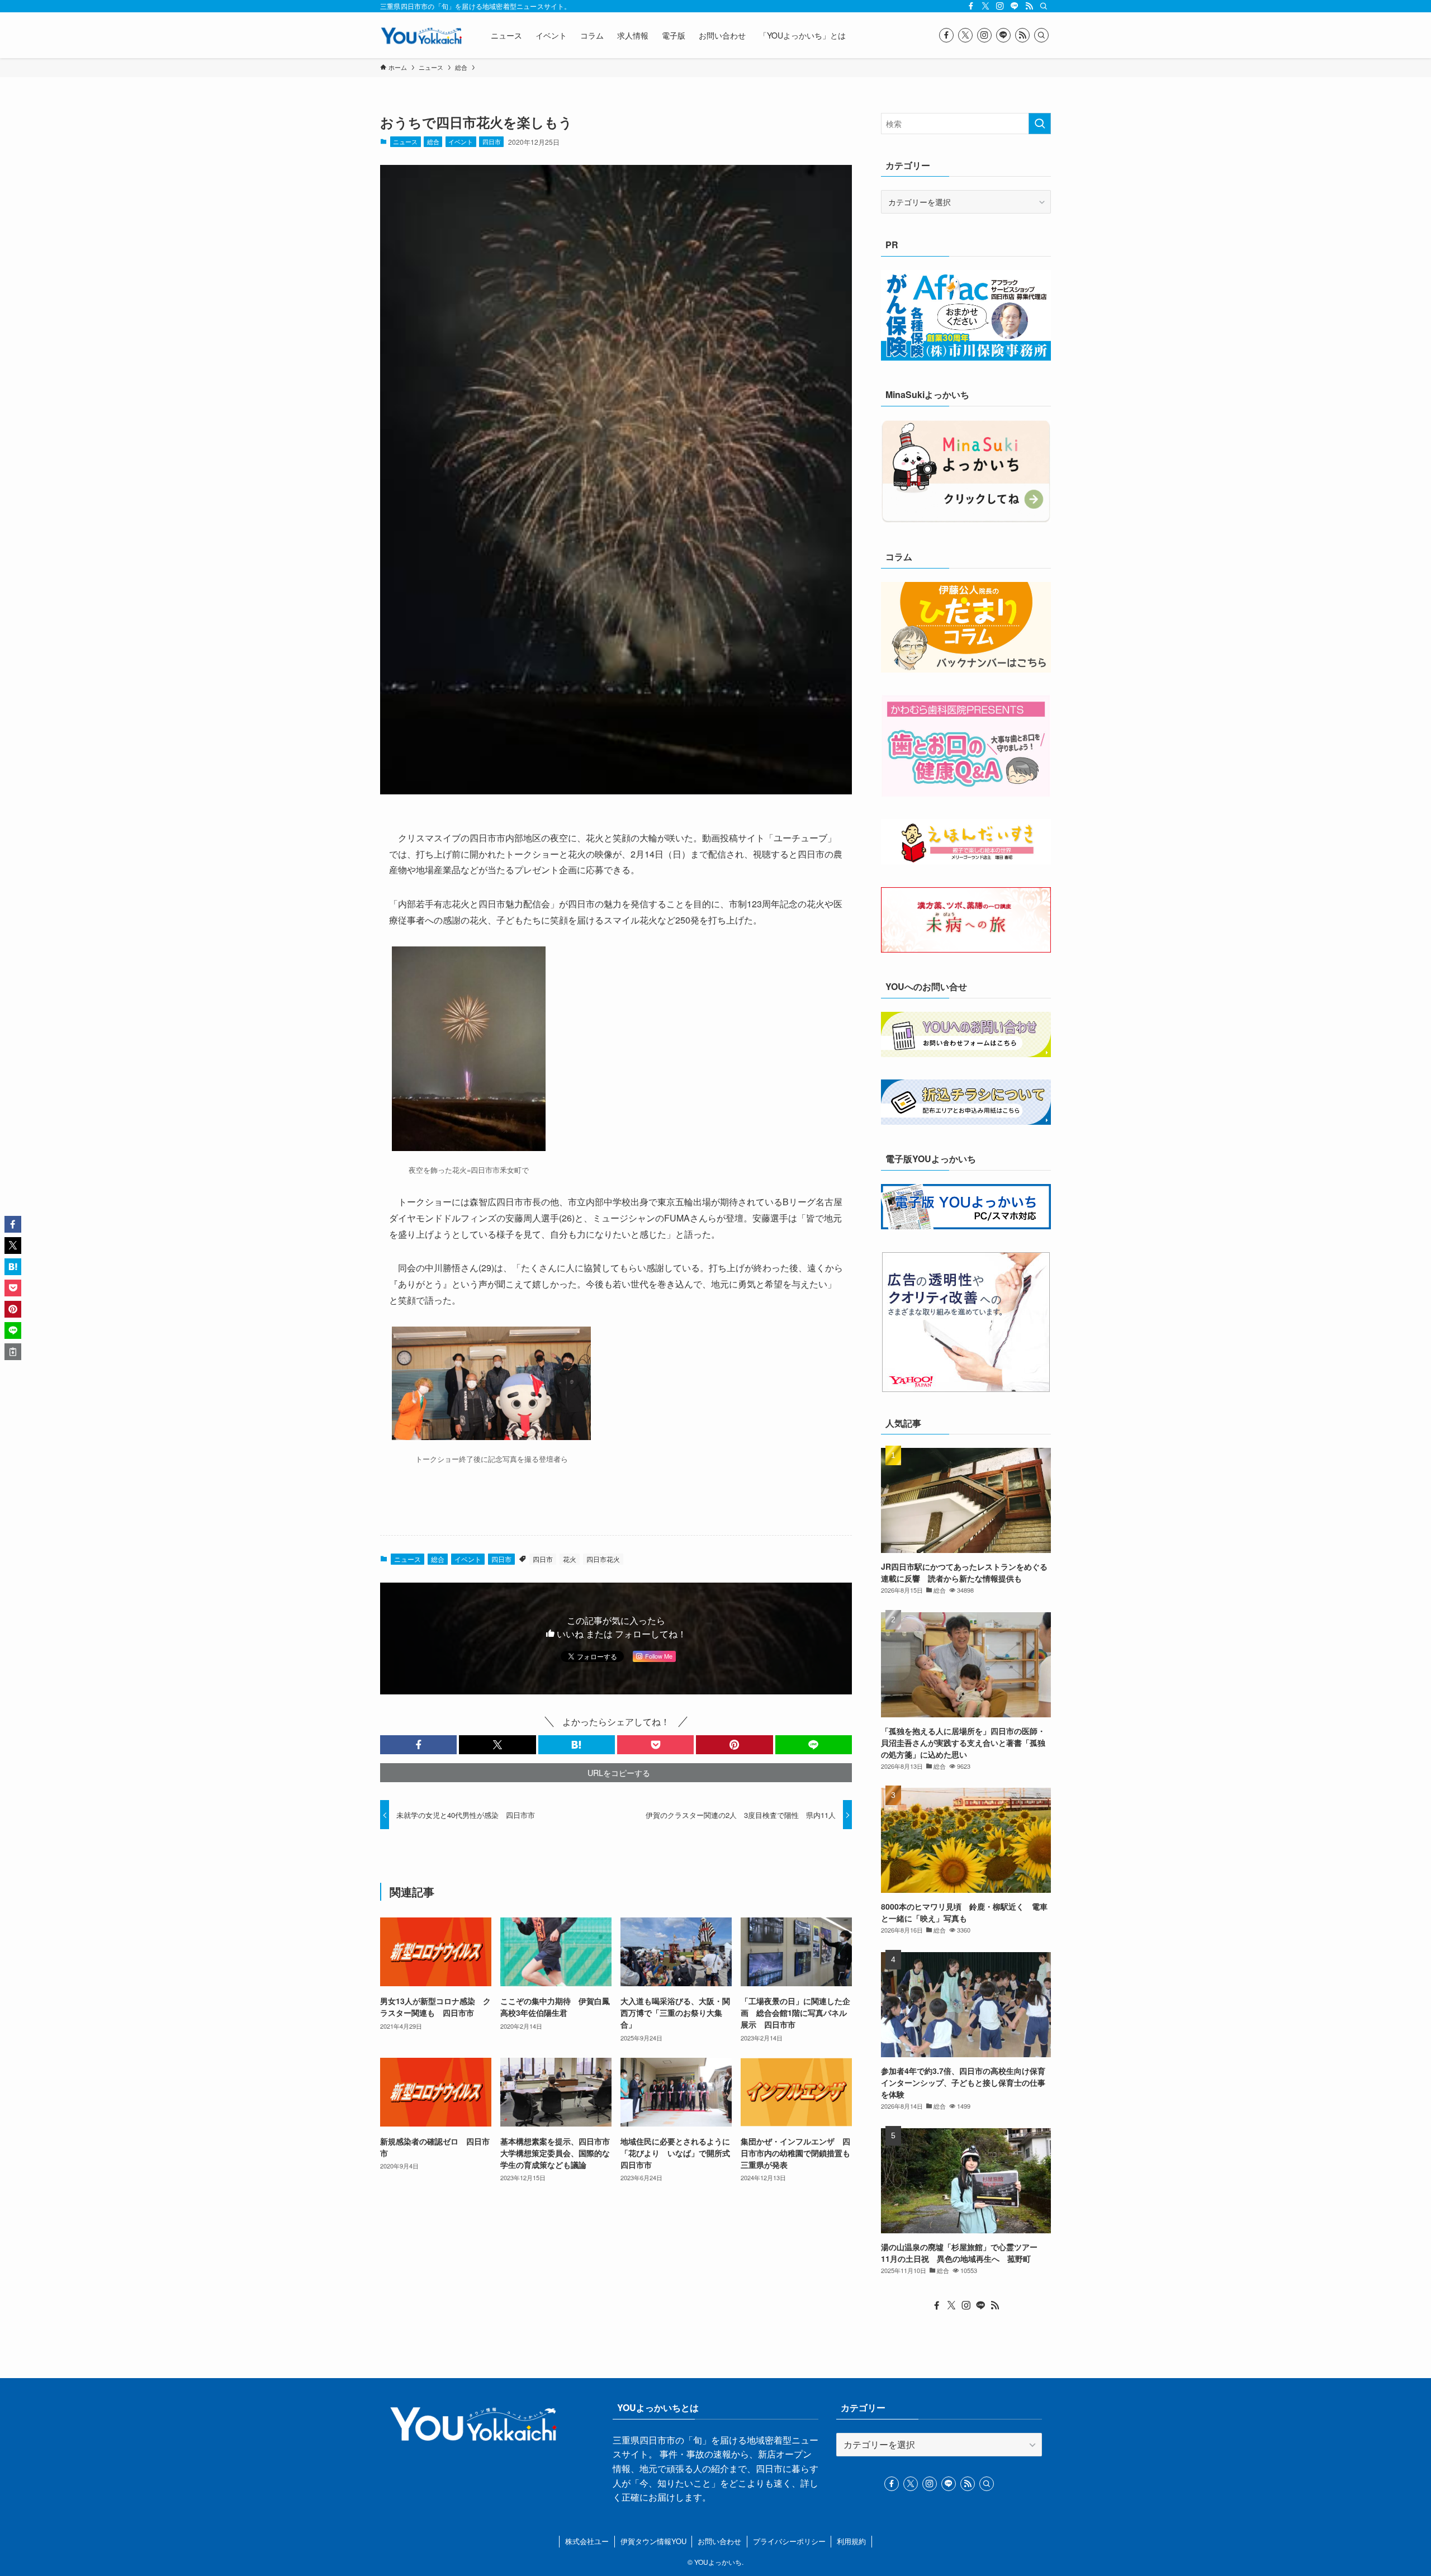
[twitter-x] (985, 6)
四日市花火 (603, 1559)
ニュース (405, 141)
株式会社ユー (587, 2541)
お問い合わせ (719, 2541)
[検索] (1044, 6)
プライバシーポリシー (789, 2541)
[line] (1015, 6)
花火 (570, 1559)
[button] (418, 1745)
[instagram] (1000, 6)
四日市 (492, 141)
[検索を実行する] (1040, 124)
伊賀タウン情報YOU (653, 2541)
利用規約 (851, 2541)
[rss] (1029, 6)
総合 (433, 141)
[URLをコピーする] (13, 1352)
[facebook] (971, 6)
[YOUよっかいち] (421, 35)
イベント (461, 141)
